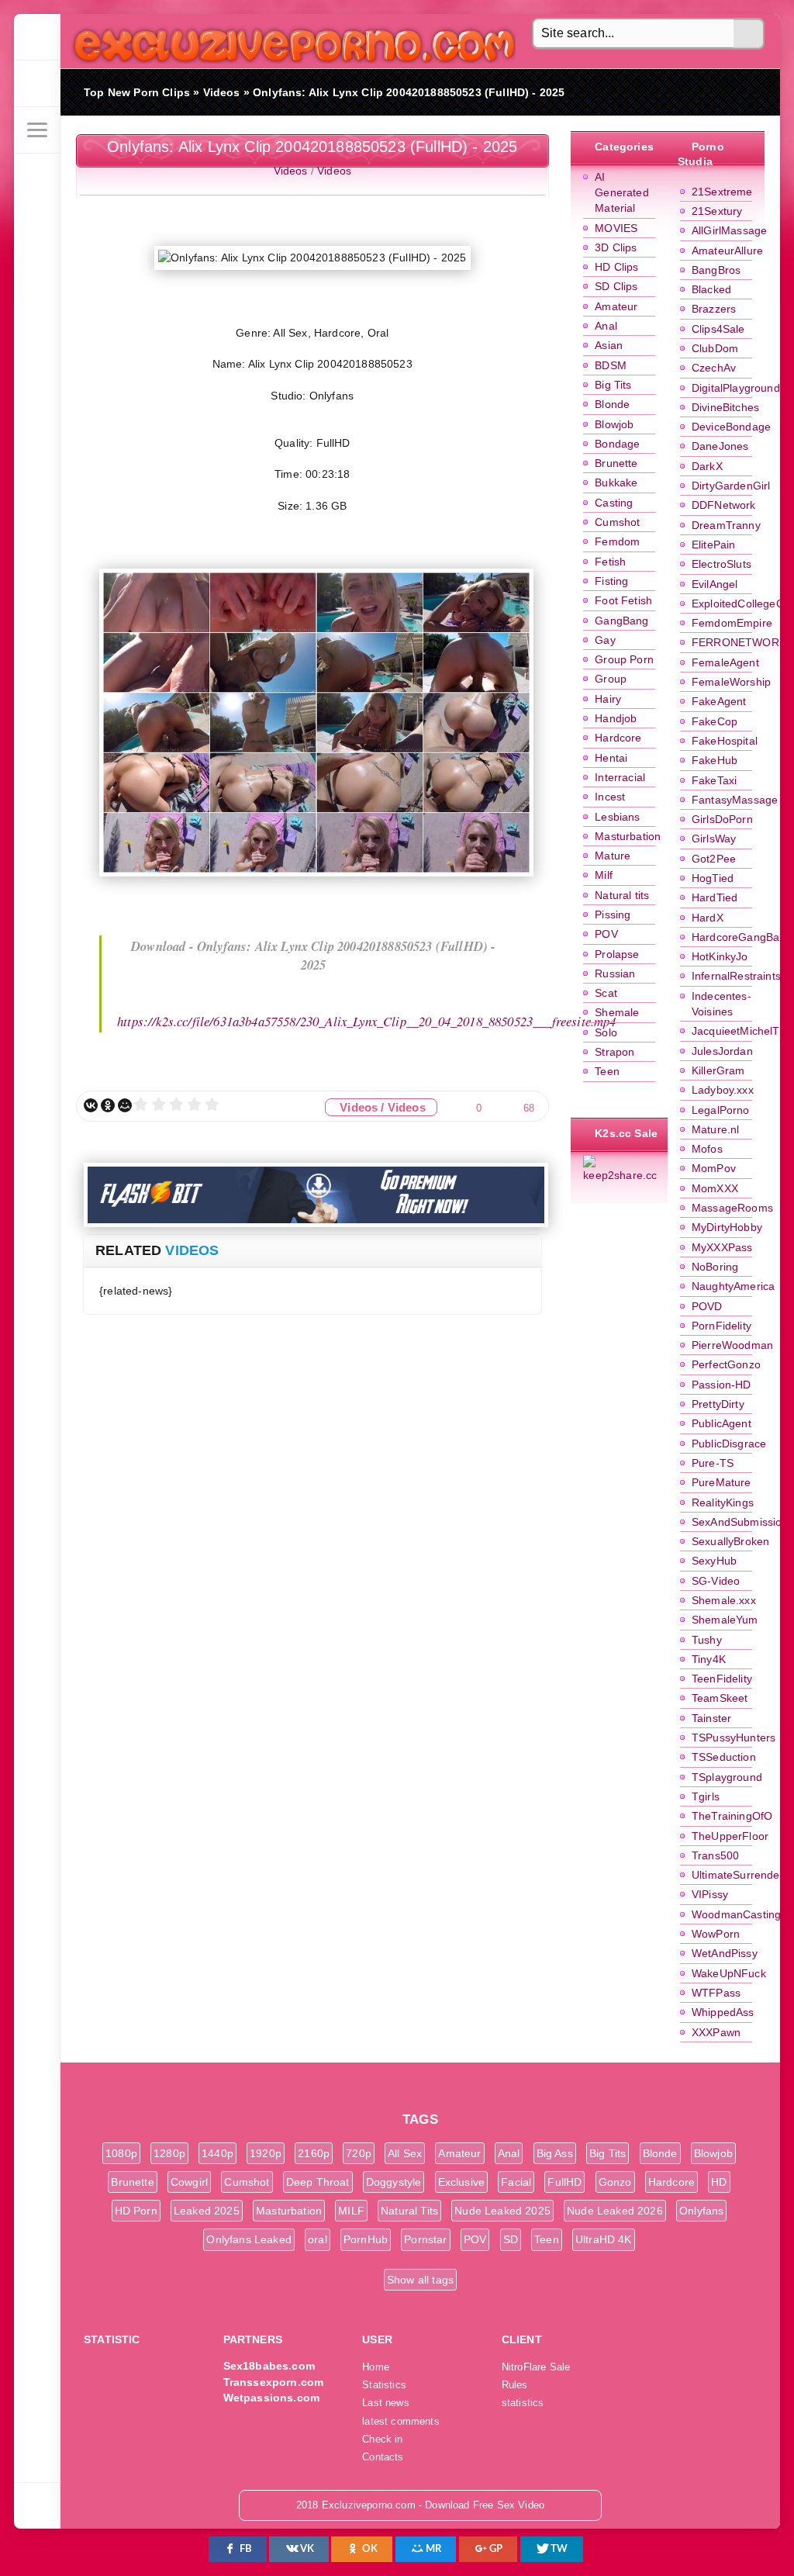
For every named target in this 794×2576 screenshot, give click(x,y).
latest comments (401, 2422)
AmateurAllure (727, 251)
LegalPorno (721, 1110)
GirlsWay (714, 838)
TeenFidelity (722, 1679)
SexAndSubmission (740, 1522)
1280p (169, 2153)
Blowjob (614, 424)
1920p (266, 2153)
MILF (351, 2211)
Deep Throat (318, 2182)
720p (359, 2153)
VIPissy (710, 1894)
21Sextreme (722, 192)
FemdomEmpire (732, 623)
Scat (606, 993)
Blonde (612, 404)
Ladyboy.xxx (723, 1090)
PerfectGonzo (726, 1364)
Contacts (383, 2457)
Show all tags (420, 2280)
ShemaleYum (725, 1620)
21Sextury (717, 211)
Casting (614, 503)
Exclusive (462, 2182)
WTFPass (716, 1993)
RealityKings (723, 1502)
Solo (606, 1032)
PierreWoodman (732, 1345)
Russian (615, 973)
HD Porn (136, 2211)
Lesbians (617, 817)
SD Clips (616, 286)
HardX (708, 918)
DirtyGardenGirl (731, 486)
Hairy (608, 699)
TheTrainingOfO (732, 1816)
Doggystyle (394, 2182)
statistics (523, 2403)
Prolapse (617, 954)
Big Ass (555, 2153)
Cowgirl (189, 2182)
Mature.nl (716, 1129)
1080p (121, 2153)
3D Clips (616, 247)
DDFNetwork (724, 505)
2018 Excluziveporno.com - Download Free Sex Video (289, 41)
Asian (609, 345)
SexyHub (714, 1561)
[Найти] (749, 34)
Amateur (616, 306)
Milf (604, 875)
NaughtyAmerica (733, 1286)
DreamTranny (726, 525)
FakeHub (715, 760)
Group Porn (624, 659)
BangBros (716, 270)
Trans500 (715, 1855)
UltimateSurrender (738, 1875)
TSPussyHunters (734, 1738)
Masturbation (628, 836)
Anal (606, 326)
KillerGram (718, 1070)
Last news (386, 2403)
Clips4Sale (718, 329)
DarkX (707, 466)
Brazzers (714, 309)
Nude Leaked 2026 (615, 2211)
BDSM (611, 365)
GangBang (621, 621)
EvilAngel (715, 584)
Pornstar (425, 2239)
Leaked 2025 (207, 2211)
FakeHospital (725, 741)
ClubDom (715, 348)
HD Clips (616, 267)
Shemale (617, 1012)
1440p (217, 2153)
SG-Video (716, 1581)
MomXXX (715, 1188)
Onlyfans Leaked (249, 2239)
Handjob (616, 718)
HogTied (713, 878)
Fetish (610, 562)
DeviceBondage (731, 427)
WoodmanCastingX (740, 1914)
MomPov (714, 1168)
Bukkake (616, 482)
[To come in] (37, 84)
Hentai (611, 758)
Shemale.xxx (724, 1600)
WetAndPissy (725, 1953)
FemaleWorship (731, 682)
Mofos (707, 1149)
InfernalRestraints (736, 976)
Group (611, 679)
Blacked (711, 289)
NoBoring (715, 1267)
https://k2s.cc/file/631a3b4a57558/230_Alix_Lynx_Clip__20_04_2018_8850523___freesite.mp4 (367, 1021)
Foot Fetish (623, 600)
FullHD (564, 2182)
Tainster (711, 1718)
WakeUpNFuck (729, 1973)
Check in (382, 2439)
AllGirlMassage (729, 230)
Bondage (617, 444)
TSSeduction (724, 1757)
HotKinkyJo (720, 956)
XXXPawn (716, 2032)
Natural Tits (409, 2211)
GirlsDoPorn (722, 819)
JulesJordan (722, 1051)
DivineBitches (725, 407)
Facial (516, 2182)
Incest (610, 797)
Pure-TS (713, 1463)
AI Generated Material (622, 193)
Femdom (617, 541)
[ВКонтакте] (91, 1105)
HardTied (715, 897)
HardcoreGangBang (742, 937)
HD (719, 2182)
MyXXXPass (722, 1247)
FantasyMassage (735, 800)
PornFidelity (722, 1326)
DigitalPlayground (736, 388)
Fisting (611, 581)
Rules (515, 2385)
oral (318, 2239)
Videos (291, 171)
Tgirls (706, 1796)
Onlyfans (701, 2211)
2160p (314, 2153)
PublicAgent (722, 1423)
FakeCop (715, 721)
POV (606, 934)
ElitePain (714, 545)
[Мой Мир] (125, 1105)
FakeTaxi (714, 780)
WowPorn (716, 1934)
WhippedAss (723, 2012)
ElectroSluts (722, 564)
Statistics (384, 2385)
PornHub (366, 2239)
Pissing (613, 915)
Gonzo (615, 2182)
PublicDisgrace (729, 1444)
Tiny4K (709, 1659)
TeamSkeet (720, 1698)
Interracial (620, 777)
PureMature (722, 1482)
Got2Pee (714, 859)
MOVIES (616, 228)
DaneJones (720, 446)
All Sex (405, 2153)
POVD (707, 1306)
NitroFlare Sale (536, 2367)
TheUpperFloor (730, 1836)
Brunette (616, 463)
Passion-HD (722, 1385)
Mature (613, 856)
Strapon (614, 1052)
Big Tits (613, 385)
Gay (605, 640)
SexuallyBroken (730, 1541)
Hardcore (618, 738)
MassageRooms (732, 1208)
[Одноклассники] (108, 1105)
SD (511, 2239)
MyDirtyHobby (727, 1227)
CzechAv (714, 368)
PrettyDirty (718, 1404)
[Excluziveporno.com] (37, 37)
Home (376, 2367)
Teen (607, 1071)
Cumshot (617, 522)
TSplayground (727, 1777)
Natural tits (622, 895)
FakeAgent (719, 701)
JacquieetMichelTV (739, 1031)
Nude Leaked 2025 (502, 2211)
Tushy (707, 1640)
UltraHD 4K (604, 2239)
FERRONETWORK (739, 642)
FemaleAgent (725, 662)
